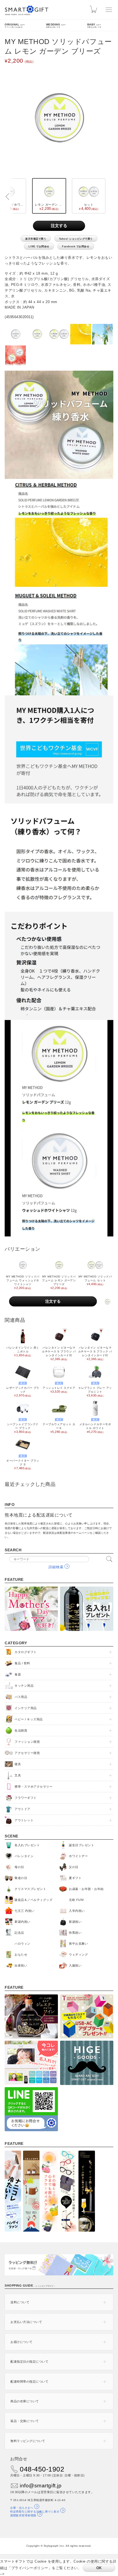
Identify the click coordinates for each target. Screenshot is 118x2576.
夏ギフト (75, 1878)
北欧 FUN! (76, 1900)
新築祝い (75, 1922)
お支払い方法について (26, 2322)
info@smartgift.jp (41, 2486)
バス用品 (21, 1697)
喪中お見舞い (78, 1944)
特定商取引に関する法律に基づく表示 (35, 2512)
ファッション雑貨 (27, 1742)
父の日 (74, 1867)
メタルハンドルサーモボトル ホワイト (95, 1426)
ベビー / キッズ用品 (29, 1719)
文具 (18, 1775)
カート (94, 10)
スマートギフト (27, 10)
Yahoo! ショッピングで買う (76, 239)
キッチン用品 (24, 1686)
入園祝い (75, 1965)
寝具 (18, 1764)
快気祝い (75, 1933)
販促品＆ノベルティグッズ (33, 1900)
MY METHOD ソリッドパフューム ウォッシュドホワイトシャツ (23, 1282)
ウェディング (78, 1954)
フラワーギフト (26, 1798)
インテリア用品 (26, 1708)
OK (99, 2568)
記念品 (19, 1933)
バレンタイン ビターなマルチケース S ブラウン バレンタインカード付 (59, 1353)
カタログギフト (26, 1652)
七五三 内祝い (25, 1911)
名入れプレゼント (27, 1845)
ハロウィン (23, 1944)
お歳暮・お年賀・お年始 (86, 1889)
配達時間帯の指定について (29, 2382)
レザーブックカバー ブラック (23, 1389)
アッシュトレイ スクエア (59, 1388)
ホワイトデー (78, 1856)
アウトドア (23, 1809)
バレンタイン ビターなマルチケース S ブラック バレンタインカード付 (95, 1353)
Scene (12, 1836)
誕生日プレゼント (82, 1845)
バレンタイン (24, 1856)
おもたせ (21, 1954)
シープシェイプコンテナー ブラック (23, 1426)
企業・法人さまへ (22, 2508)
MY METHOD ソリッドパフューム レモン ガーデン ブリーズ (59, 1282)
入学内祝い (77, 1911)
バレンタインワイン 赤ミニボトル (23, 1351)
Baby (94, 25)
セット (87, 207)
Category (16, 1643)
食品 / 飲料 (22, 1663)
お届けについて (22, 2342)
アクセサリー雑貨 (27, 1753)
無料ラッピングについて (28, 2441)
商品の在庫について (25, 2401)
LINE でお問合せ (39, 246)
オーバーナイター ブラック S (23, 1462)
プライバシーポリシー (30, 2568)
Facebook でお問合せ (76, 246)
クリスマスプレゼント (30, 1889)
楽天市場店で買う (36, 239)
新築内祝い (23, 1922)
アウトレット (24, 1820)
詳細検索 (56, 1567)
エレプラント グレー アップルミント (95, 1389)
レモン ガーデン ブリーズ (50, 207)
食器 (18, 1674)
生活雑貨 (21, 1730)
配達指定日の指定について (29, 2362)
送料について (20, 2302)
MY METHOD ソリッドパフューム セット (95, 1280)
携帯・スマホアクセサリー (33, 1787)
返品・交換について (25, 2421)
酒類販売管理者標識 (23, 2515)
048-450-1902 (42, 2469)
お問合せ (19, 2459)
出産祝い (21, 1965)
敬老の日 (21, 1878)
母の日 (19, 1867)
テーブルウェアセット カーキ (59, 1426)
